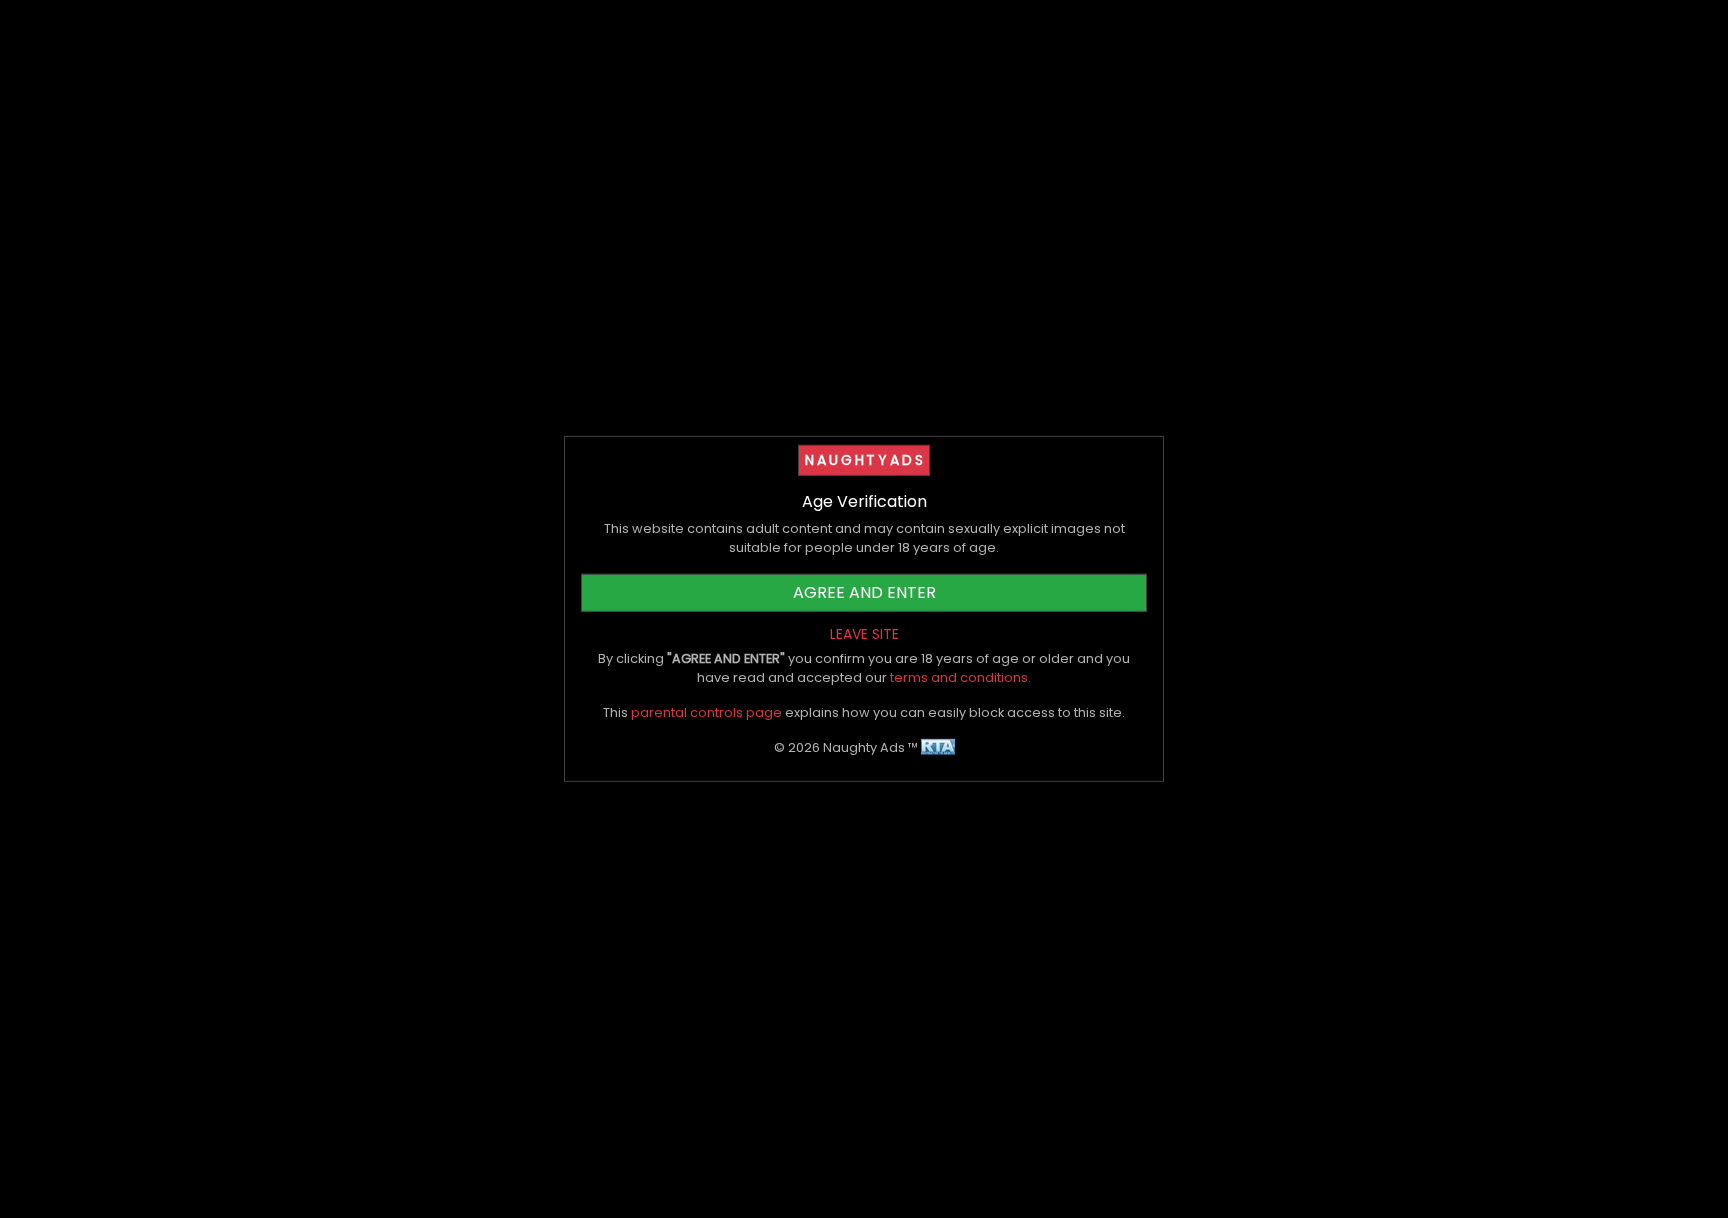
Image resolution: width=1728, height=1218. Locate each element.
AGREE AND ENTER (864, 591)
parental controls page (706, 712)
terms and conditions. (960, 677)
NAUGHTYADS (865, 460)
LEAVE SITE (864, 633)
